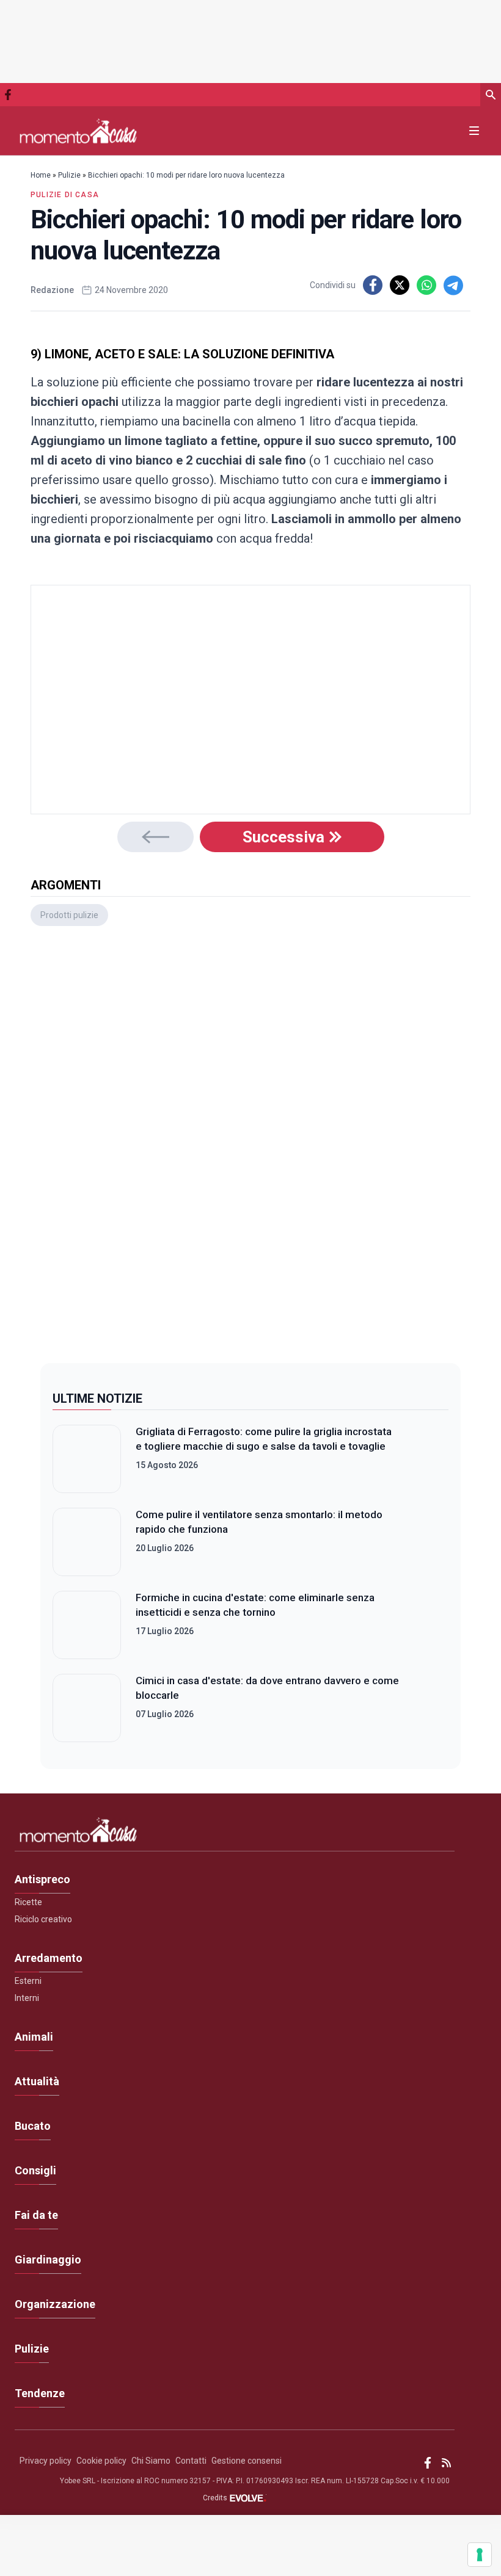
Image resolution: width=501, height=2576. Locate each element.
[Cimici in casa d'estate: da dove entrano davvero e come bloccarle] (87, 1708)
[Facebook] (8, 95)
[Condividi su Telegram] (453, 285)
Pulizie (69, 175)
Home (41, 175)
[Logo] (78, 131)
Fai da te (36, 2215)
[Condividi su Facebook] (373, 285)
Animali (34, 2037)
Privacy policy (46, 2461)
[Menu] (474, 131)
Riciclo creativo (43, 1919)
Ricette (28, 1902)
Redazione (52, 290)
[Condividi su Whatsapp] (426, 285)
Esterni (28, 1981)
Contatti (191, 2461)
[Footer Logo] (235, 1833)
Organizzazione (55, 2304)
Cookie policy (101, 2461)
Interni (27, 1998)
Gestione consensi (247, 2461)
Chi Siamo (151, 2461)
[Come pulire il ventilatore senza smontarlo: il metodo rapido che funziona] (87, 1542)
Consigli (35, 2170)
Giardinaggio (48, 2259)
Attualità (37, 2081)
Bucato (33, 2126)
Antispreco (42, 1879)
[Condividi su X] (400, 285)
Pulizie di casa (65, 195)
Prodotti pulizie (69, 915)
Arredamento (49, 1958)
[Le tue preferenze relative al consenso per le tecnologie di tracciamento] (480, 2555)
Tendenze (40, 2393)
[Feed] (446, 2463)
